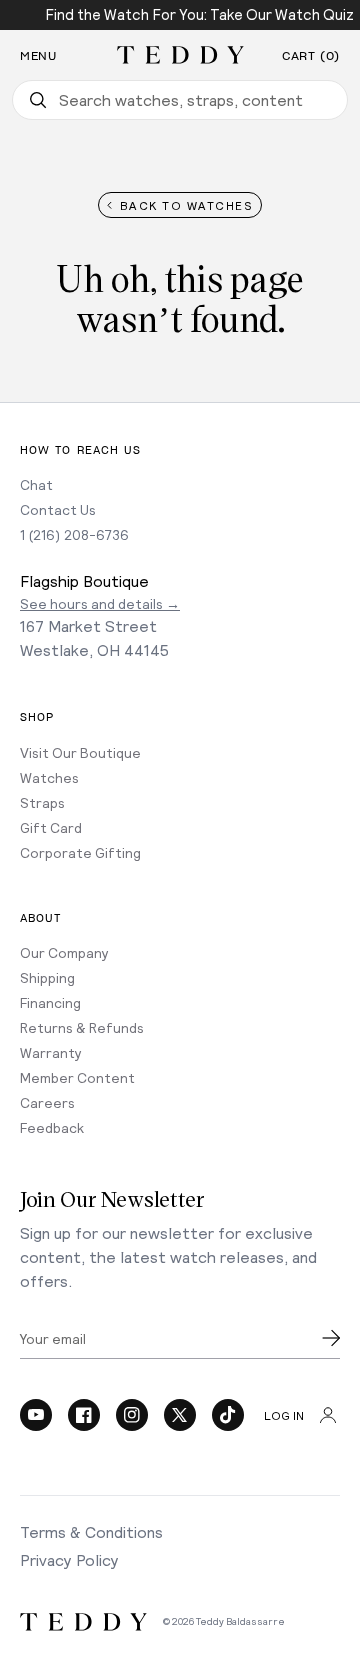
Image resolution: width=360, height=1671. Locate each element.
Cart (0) (311, 56)
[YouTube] (36, 1415)
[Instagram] (132, 1415)
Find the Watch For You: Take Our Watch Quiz (199, 14)
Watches (49, 777)
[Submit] (331, 1338)
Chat (36, 484)
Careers (47, 1102)
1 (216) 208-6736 (74, 534)
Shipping (47, 977)
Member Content (77, 1077)
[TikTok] (228, 1415)
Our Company (64, 952)
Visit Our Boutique (80, 752)
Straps (42, 802)
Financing (50, 1002)
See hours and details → (100, 603)
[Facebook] (84, 1415)
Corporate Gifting (80, 852)
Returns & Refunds (82, 1027)
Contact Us (58, 509)
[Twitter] (180, 1415)
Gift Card (51, 827)
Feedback (52, 1127)
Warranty (51, 1052)
